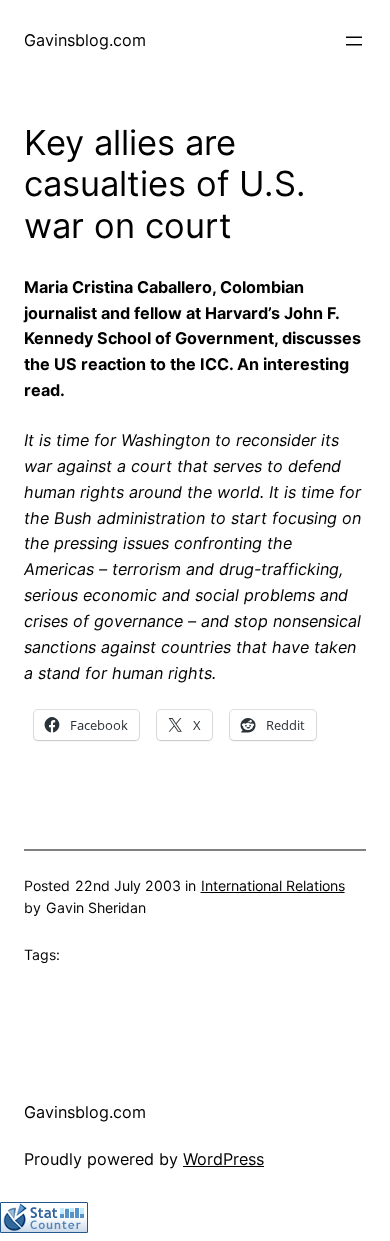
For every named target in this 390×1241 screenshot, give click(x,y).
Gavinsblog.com (85, 40)
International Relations (273, 885)
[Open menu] (354, 41)
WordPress (223, 1159)
